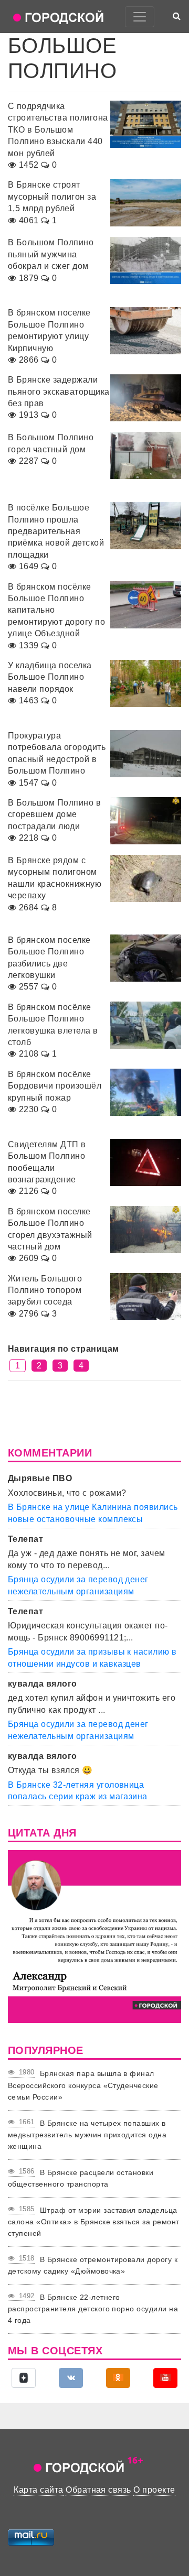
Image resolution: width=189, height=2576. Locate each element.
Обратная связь (98, 2490)
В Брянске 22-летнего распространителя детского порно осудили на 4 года (93, 2309)
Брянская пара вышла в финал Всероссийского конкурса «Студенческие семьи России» (83, 2085)
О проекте (154, 2490)
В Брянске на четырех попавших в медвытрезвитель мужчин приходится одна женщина (87, 2135)
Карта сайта (38, 2490)
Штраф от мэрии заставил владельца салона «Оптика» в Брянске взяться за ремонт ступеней (94, 2222)
